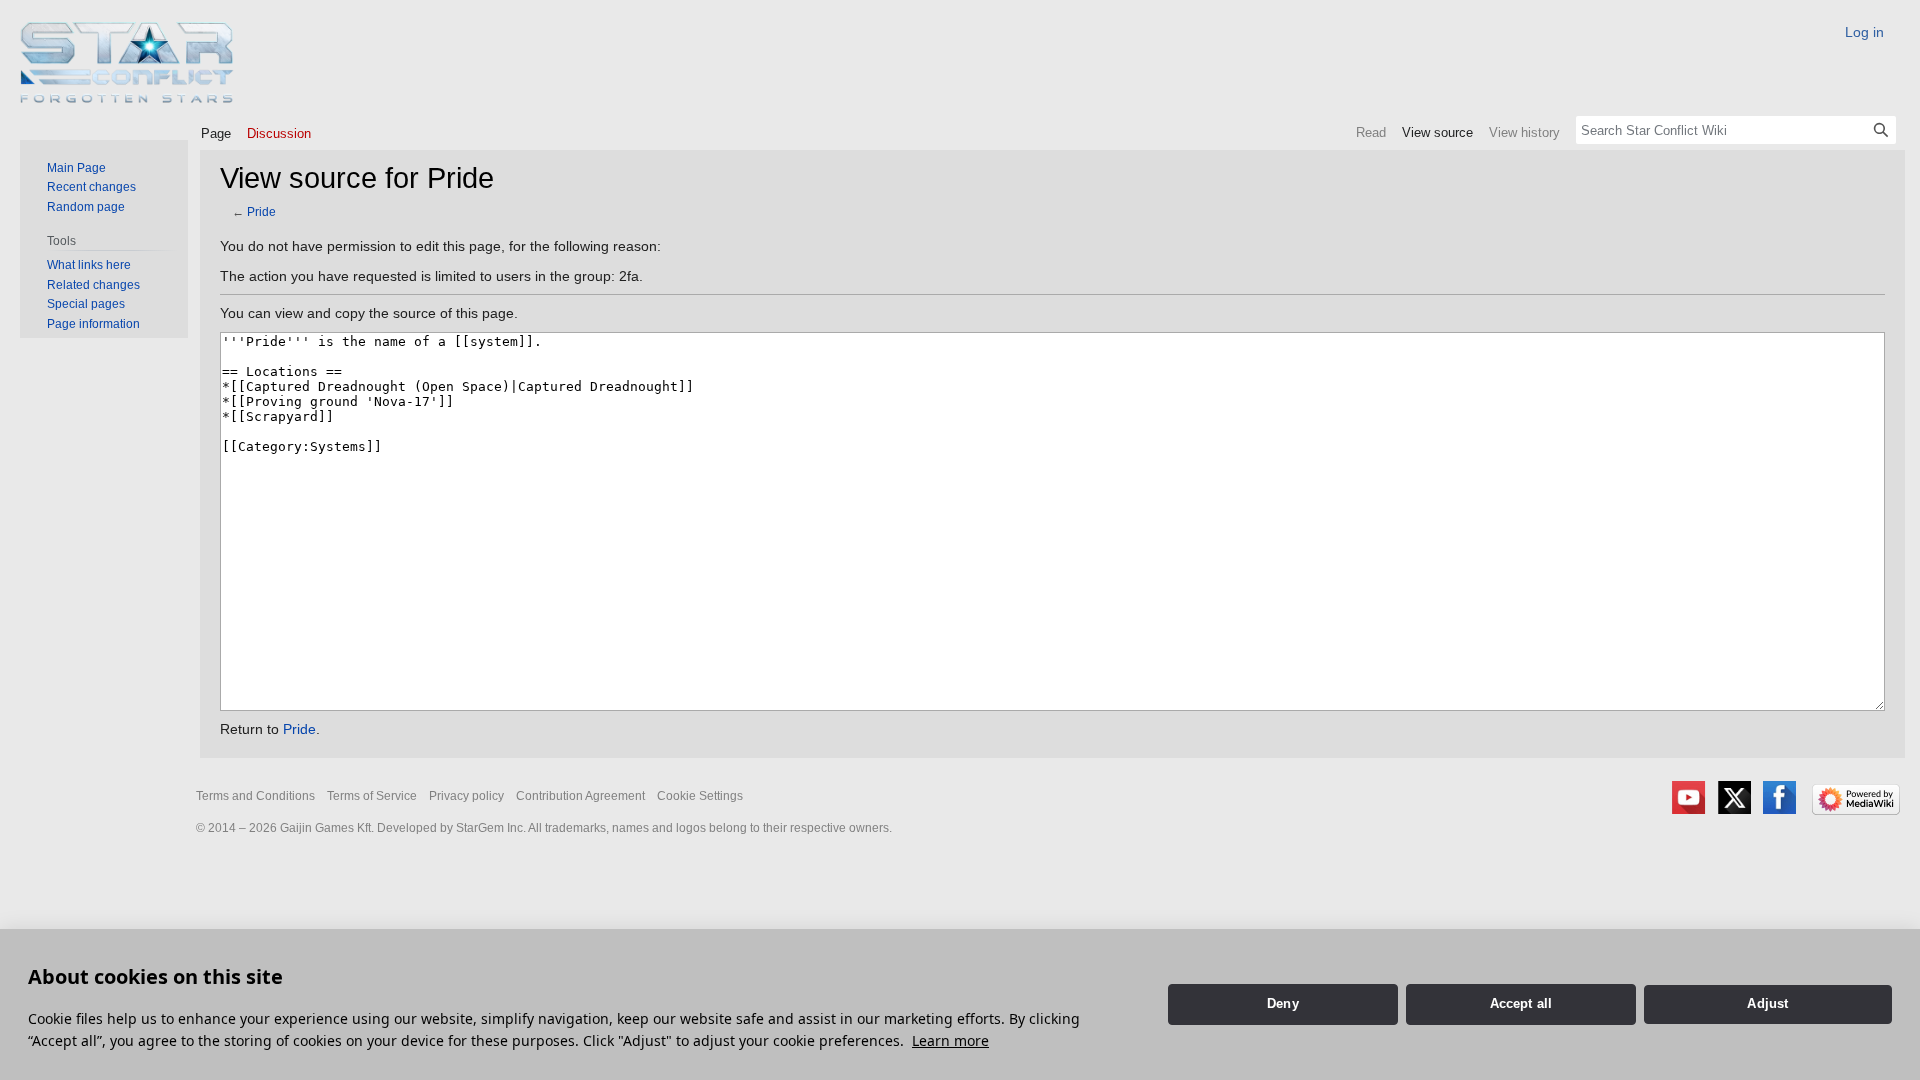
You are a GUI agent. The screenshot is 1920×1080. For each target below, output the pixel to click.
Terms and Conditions (255, 796)
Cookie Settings (700, 796)
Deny (1283, 1003)
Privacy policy (466, 796)
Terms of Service (372, 796)
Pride (261, 211)
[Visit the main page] (127, 62)
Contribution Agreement (580, 796)
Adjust (1767, 1003)
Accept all (1521, 1003)
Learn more (950, 1040)
